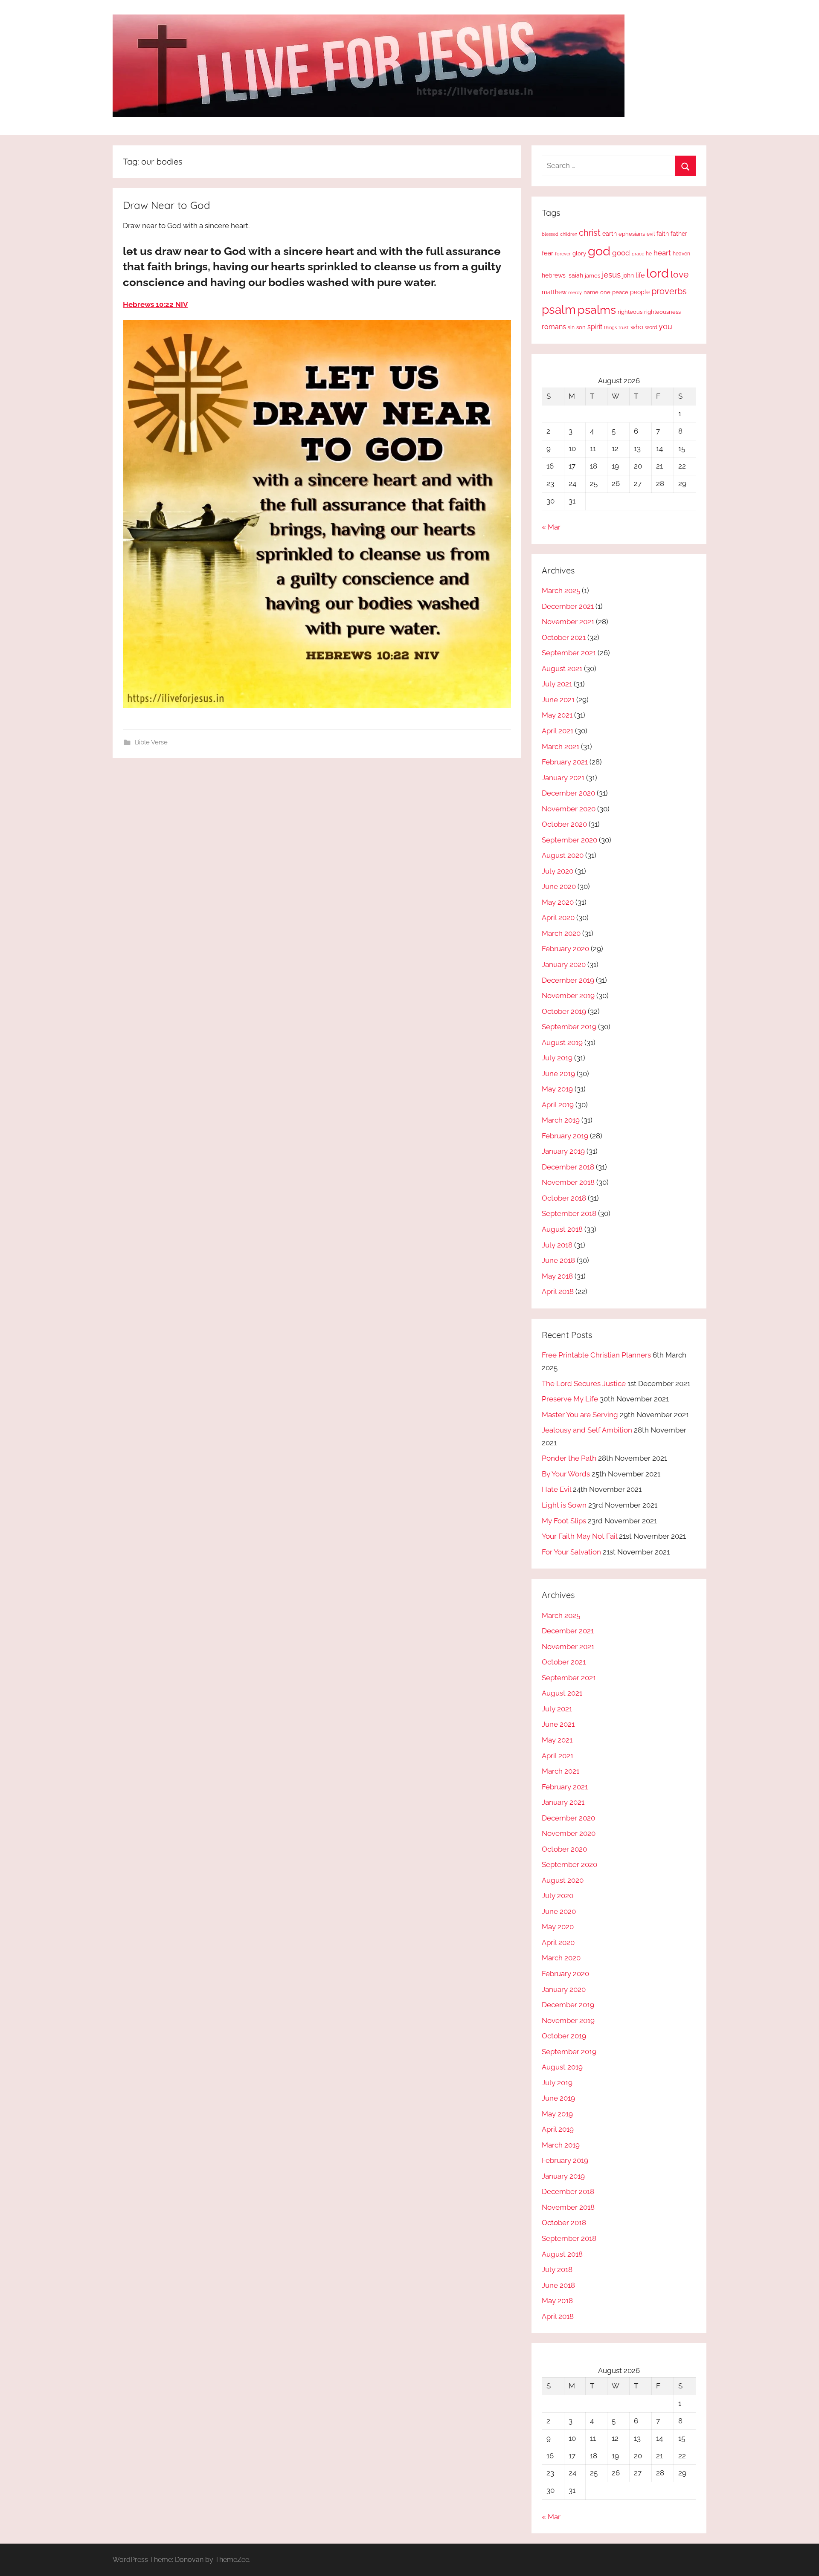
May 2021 (557, 715)
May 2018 (557, 1276)
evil (651, 234)
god (599, 251)
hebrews (554, 275)
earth (610, 234)
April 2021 (558, 731)
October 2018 (564, 1198)
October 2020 (564, 824)
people (640, 292)
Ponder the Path (569, 1458)
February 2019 (565, 1136)
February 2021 (565, 762)
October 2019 (564, 1011)
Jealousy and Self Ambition (587, 1430)
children (569, 234)
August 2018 (562, 1229)
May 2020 (558, 902)
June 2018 (558, 1260)
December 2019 (568, 980)
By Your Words (566, 1474)
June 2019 (558, 1074)
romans (554, 327)
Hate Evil (556, 1489)
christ (590, 233)
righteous (630, 312)
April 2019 (558, 1105)
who (637, 327)
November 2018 (568, 1182)
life (640, 275)
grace (638, 254)
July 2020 (558, 871)
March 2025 (561, 590)
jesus (611, 275)
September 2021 (569, 653)
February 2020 (565, 949)
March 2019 (561, 1120)
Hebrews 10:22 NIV (155, 304)
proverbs (669, 291)
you (665, 326)
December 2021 (568, 606)
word (651, 327)
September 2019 (569, 1027)
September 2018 (569, 1213)
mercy (575, 292)
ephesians (632, 234)
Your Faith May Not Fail (579, 1536)
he (649, 254)
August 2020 (563, 855)
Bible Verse (151, 742)
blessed (550, 234)
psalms (597, 310)
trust (624, 327)
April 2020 (558, 918)
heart (662, 253)
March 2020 (561, 933)
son (581, 327)
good (621, 253)
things (610, 328)
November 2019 (568, 996)
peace (620, 292)
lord (658, 273)
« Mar (551, 527)
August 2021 (562, 669)
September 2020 (569, 840)
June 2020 (559, 886)
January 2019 (563, 1151)
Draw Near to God (167, 205)
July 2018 (557, 1245)
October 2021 (564, 637)
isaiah (575, 275)
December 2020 (568, 793)
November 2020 (569, 809)
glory (579, 253)
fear (547, 253)
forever (563, 254)
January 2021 (563, 778)
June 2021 (558, 700)
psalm (559, 310)
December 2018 (568, 1167)
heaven (681, 254)
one (605, 292)
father (679, 234)
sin (571, 327)
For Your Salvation (571, 1552)
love (680, 274)
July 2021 (557, 684)
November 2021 (568, 622)
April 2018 (558, 1291)
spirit (595, 327)
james (592, 276)
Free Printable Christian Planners (596, 1355)
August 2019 (562, 1042)
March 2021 (561, 747)
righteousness (662, 312)
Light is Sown (564, 1505)
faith (663, 234)
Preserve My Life (570, 1399)
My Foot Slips (564, 1521)
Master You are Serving (580, 1415)
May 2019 (557, 1089)
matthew (554, 292)
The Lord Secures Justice (584, 1384)
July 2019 (557, 1058)
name (591, 292)
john (628, 275)
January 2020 (564, 964)
